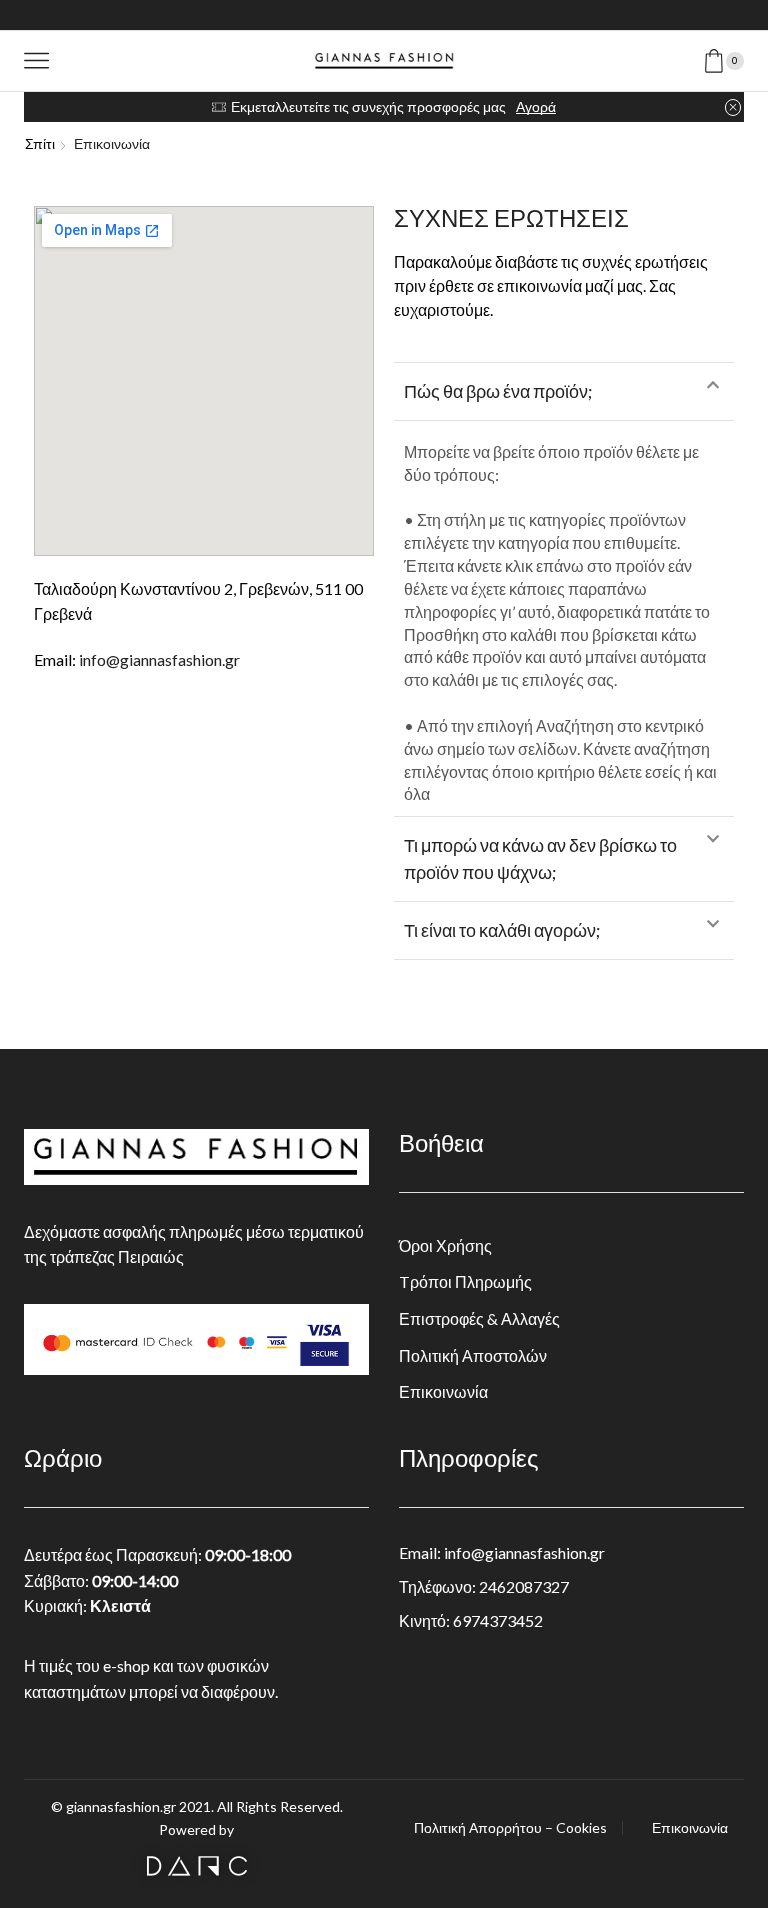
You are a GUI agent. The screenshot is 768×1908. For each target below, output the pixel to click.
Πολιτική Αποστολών (473, 1355)
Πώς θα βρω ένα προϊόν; (498, 391)
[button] (564, 391)
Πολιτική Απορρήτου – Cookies (510, 1828)
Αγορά (536, 106)
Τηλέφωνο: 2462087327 (484, 1586)
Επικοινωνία (443, 1391)
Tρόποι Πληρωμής (465, 1281)
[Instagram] (384, 15)
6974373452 (498, 1620)
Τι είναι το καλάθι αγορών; (502, 930)
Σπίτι (40, 143)
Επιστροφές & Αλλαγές (479, 1318)
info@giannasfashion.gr (159, 659)
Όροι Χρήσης (445, 1245)
